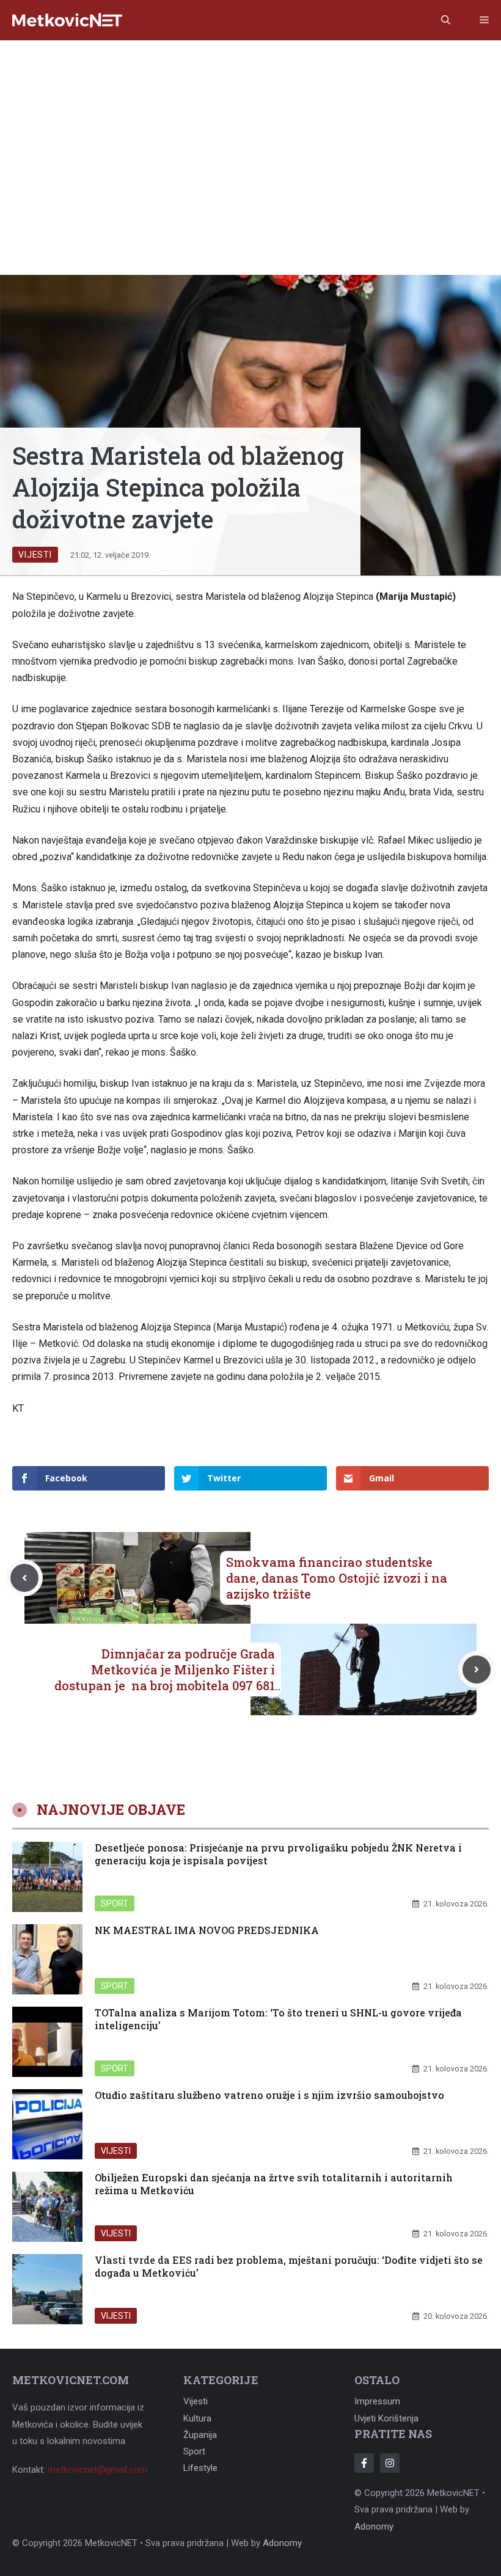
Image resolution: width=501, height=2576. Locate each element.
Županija (200, 2435)
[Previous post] (24, 1578)
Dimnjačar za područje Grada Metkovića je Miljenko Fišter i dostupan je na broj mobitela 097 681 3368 (165, 1677)
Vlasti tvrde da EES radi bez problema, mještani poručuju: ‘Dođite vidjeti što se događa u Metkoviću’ (289, 2266)
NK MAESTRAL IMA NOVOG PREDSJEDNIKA (207, 1930)
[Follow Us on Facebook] (364, 2463)
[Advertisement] (250, 132)
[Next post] (477, 1669)
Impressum (377, 2401)
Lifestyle (200, 2468)
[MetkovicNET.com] (67, 20)
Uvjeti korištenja (386, 2418)
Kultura (197, 2418)
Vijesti (35, 555)
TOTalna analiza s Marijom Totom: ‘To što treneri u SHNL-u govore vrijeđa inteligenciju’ (278, 2019)
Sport (115, 1903)
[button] (446, 20)
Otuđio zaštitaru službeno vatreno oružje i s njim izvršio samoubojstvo (269, 2095)
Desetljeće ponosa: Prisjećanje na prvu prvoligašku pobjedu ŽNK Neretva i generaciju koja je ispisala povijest (278, 1854)
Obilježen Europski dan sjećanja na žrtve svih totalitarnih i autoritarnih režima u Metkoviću (274, 2184)
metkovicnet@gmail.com (97, 2470)
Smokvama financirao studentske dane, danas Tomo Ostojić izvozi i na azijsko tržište (337, 1578)
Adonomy (374, 2527)
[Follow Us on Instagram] (390, 2463)
